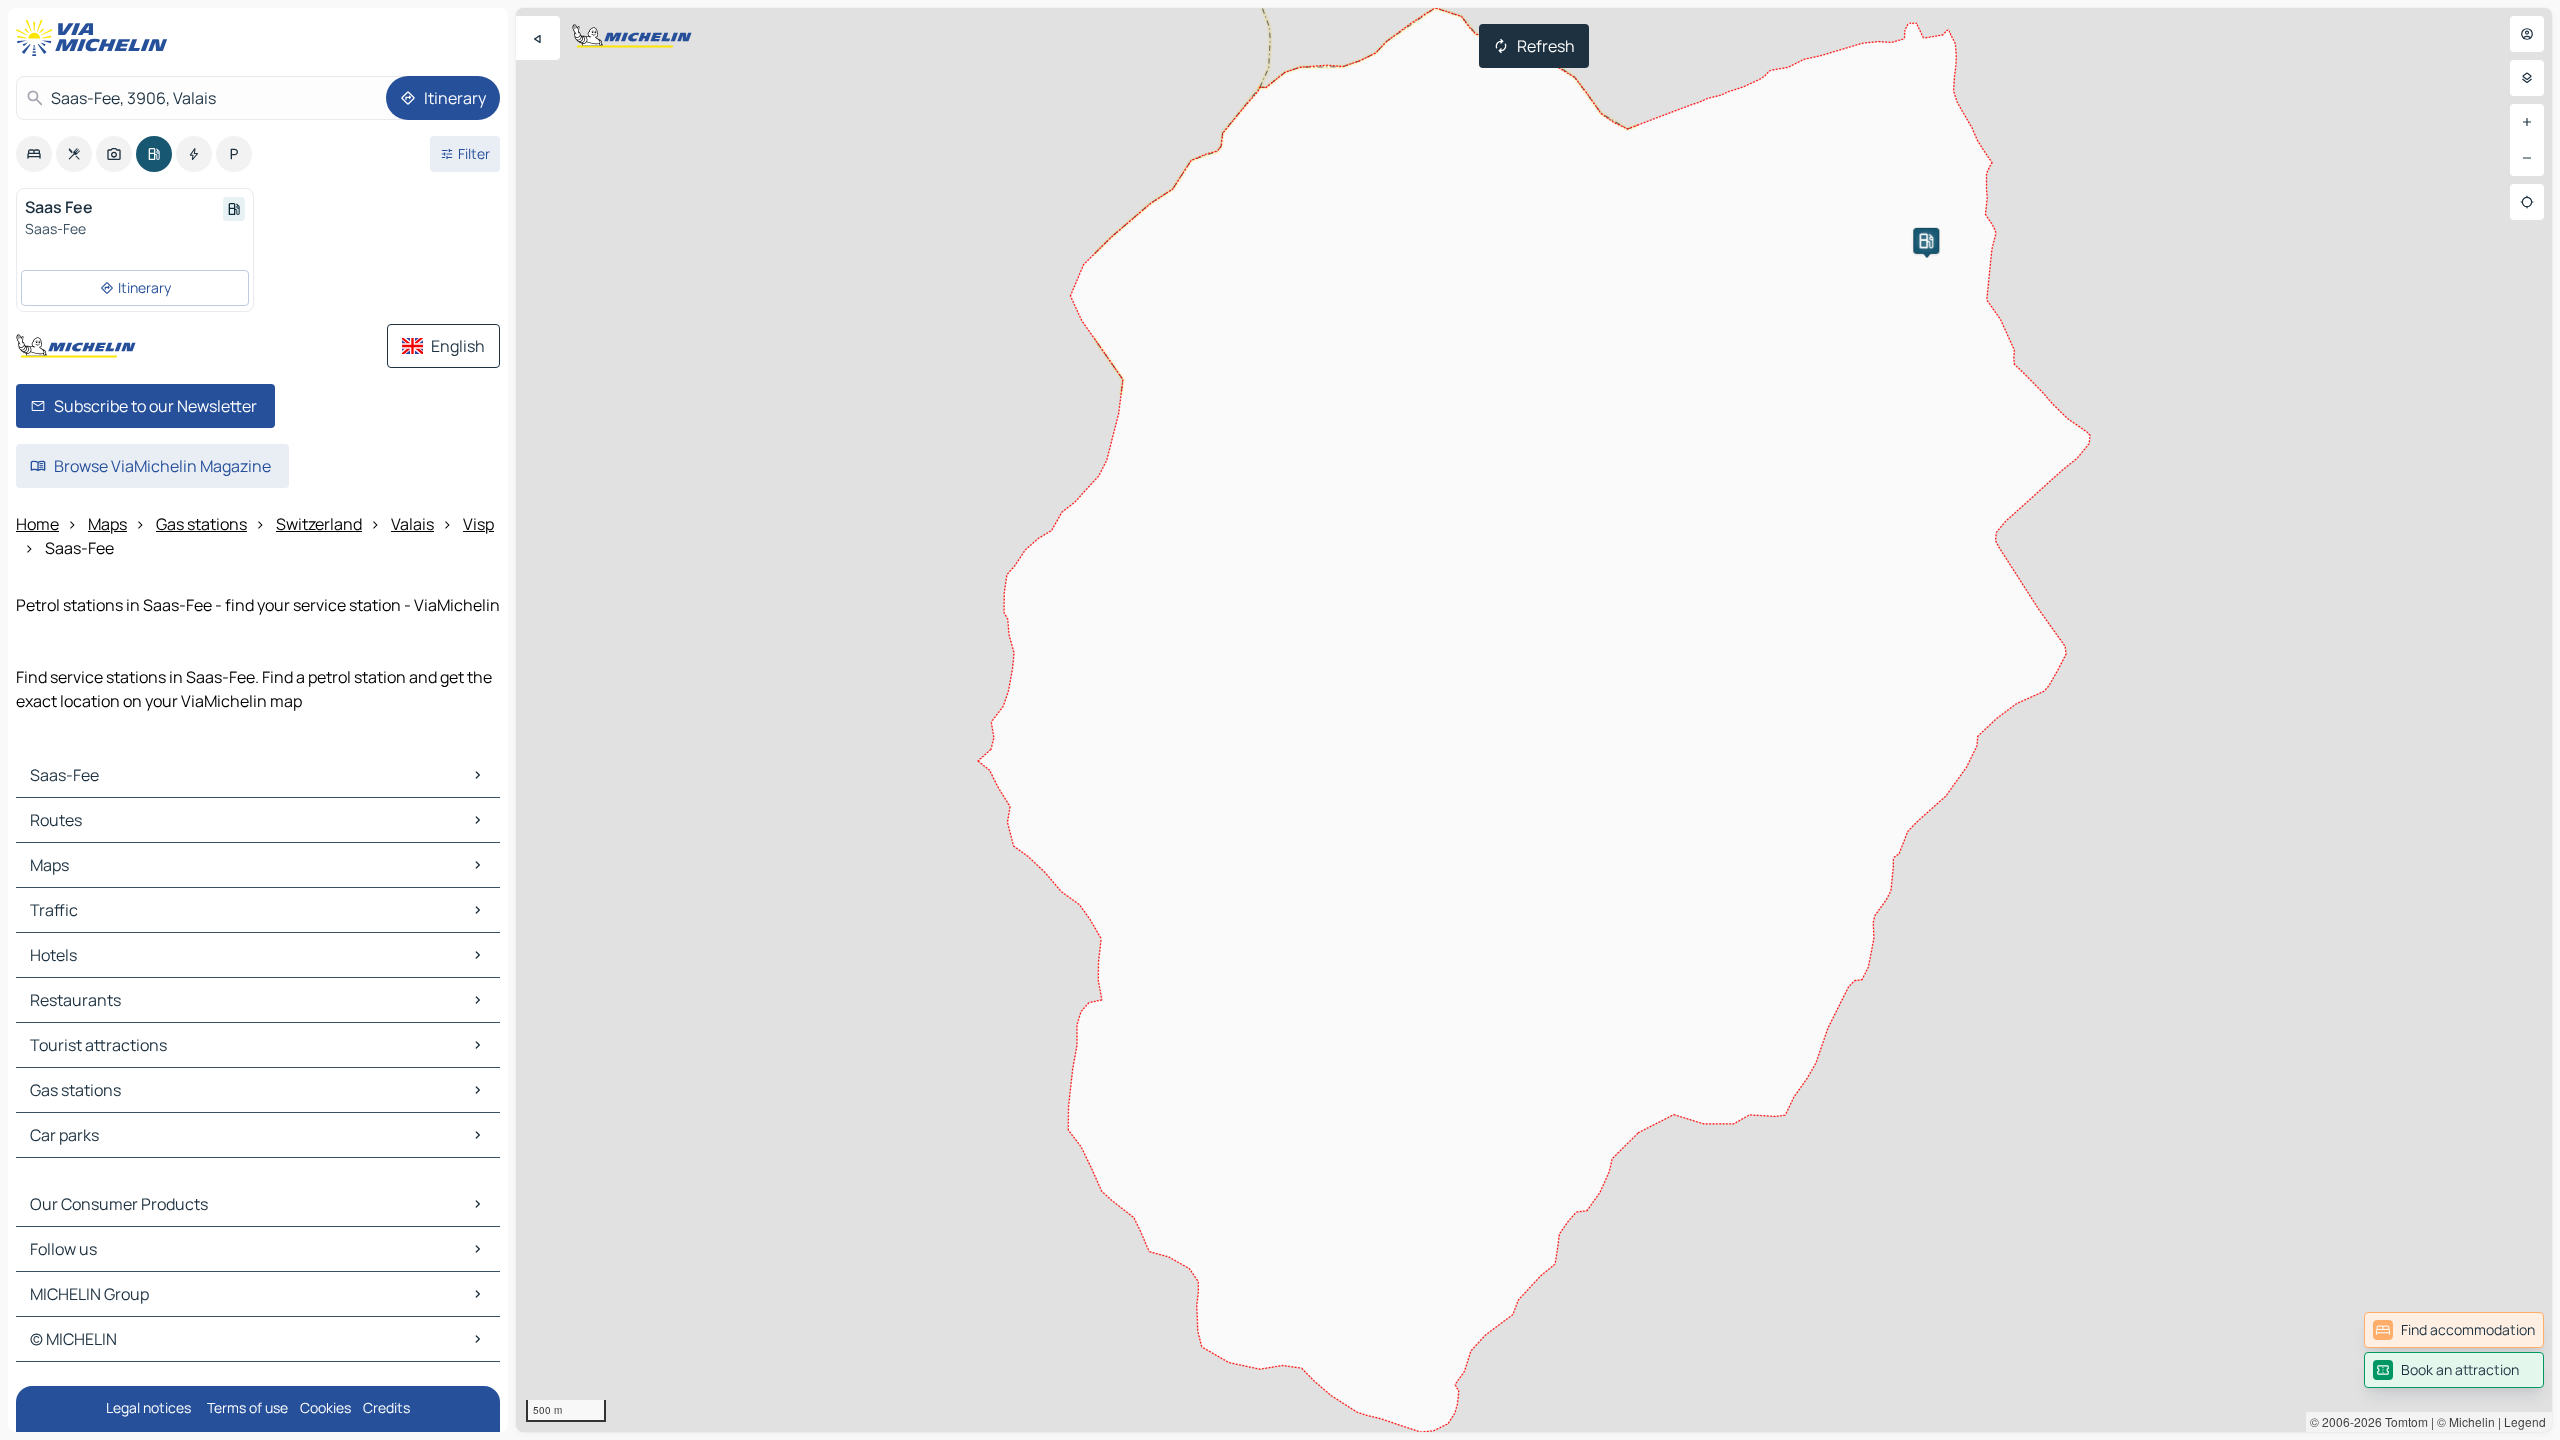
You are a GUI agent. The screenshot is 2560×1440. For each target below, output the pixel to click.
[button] (1926, 241)
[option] (34, 154)
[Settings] (2527, 78)
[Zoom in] (2527, 122)
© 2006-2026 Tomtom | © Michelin (2402, 1421)
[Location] (2527, 202)
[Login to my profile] (2527, 34)
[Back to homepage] (96, 38)
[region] (1534, 720)
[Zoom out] (2527, 158)
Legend (2525, 1421)
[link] (2454, 1330)
